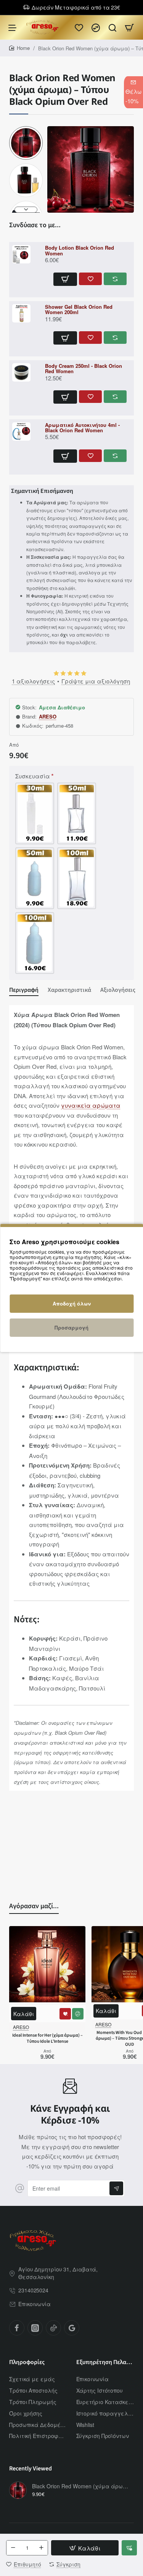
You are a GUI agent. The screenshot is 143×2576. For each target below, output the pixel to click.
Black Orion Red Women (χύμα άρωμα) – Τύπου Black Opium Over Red (82, 2486)
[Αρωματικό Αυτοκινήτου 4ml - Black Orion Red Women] (27, 431)
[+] (41, 2548)
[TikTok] (53, 2328)
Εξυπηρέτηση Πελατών (105, 2362)
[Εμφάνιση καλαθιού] (129, 27)
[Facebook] (17, 2328)
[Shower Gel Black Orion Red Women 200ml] (27, 313)
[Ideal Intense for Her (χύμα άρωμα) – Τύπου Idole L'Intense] (47, 1964)
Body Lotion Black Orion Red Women (80, 251)
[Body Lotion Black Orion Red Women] (27, 254)
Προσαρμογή (71, 1327)
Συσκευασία (33, 776)
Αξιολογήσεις (118, 990)
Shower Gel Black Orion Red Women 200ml (79, 310)
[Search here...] (112, 27)
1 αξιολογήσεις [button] (33, 681)
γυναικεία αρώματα (91, 1105)
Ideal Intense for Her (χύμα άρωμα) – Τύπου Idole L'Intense (47, 2039)
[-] (13, 2548)
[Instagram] (35, 2328)
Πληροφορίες (27, 2362)
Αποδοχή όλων (72, 1303)
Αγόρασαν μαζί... (34, 1906)
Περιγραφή (24, 990)
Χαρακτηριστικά (69, 990)
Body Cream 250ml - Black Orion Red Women (84, 369)
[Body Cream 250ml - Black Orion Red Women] (27, 372)
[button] (26, 129)
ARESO (48, 717)
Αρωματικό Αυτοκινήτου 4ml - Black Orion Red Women (82, 428)
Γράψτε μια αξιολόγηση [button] (96, 681)
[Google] (72, 2328)
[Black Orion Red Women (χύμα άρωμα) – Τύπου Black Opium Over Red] (18, 2490)
